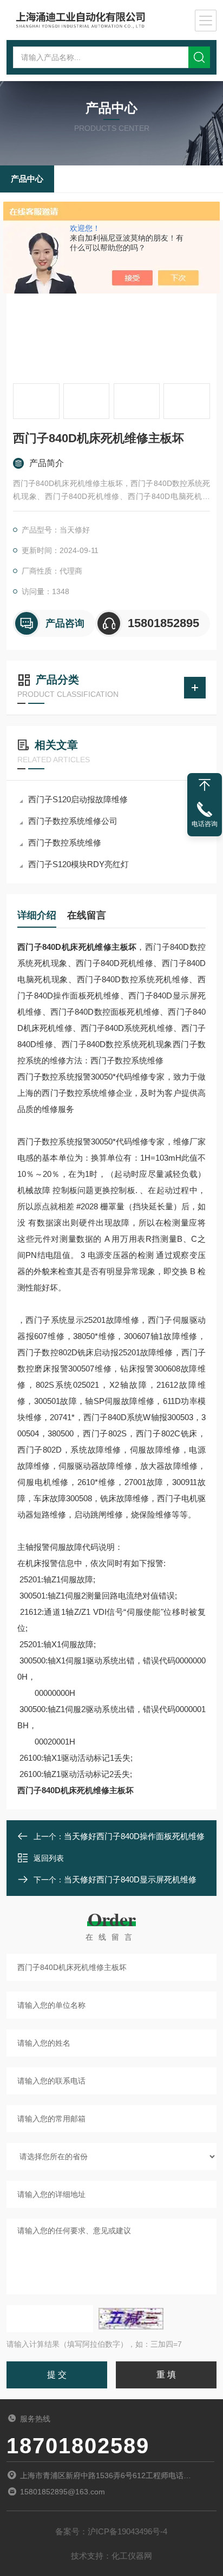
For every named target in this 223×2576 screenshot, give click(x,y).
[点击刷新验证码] (131, 2319)
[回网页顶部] (205, 785)
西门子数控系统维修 (65, 843)
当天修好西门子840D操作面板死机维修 (134, 1836)
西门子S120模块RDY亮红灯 (78, 864)
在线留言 (87, 915)
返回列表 (49, 1858)
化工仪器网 (132, 2556)
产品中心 (27, 179)
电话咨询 (205, 824)
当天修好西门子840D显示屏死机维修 (130, 1879)
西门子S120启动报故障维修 (78, 799)
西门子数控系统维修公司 (73, 821)
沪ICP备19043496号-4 (127, 2531)
